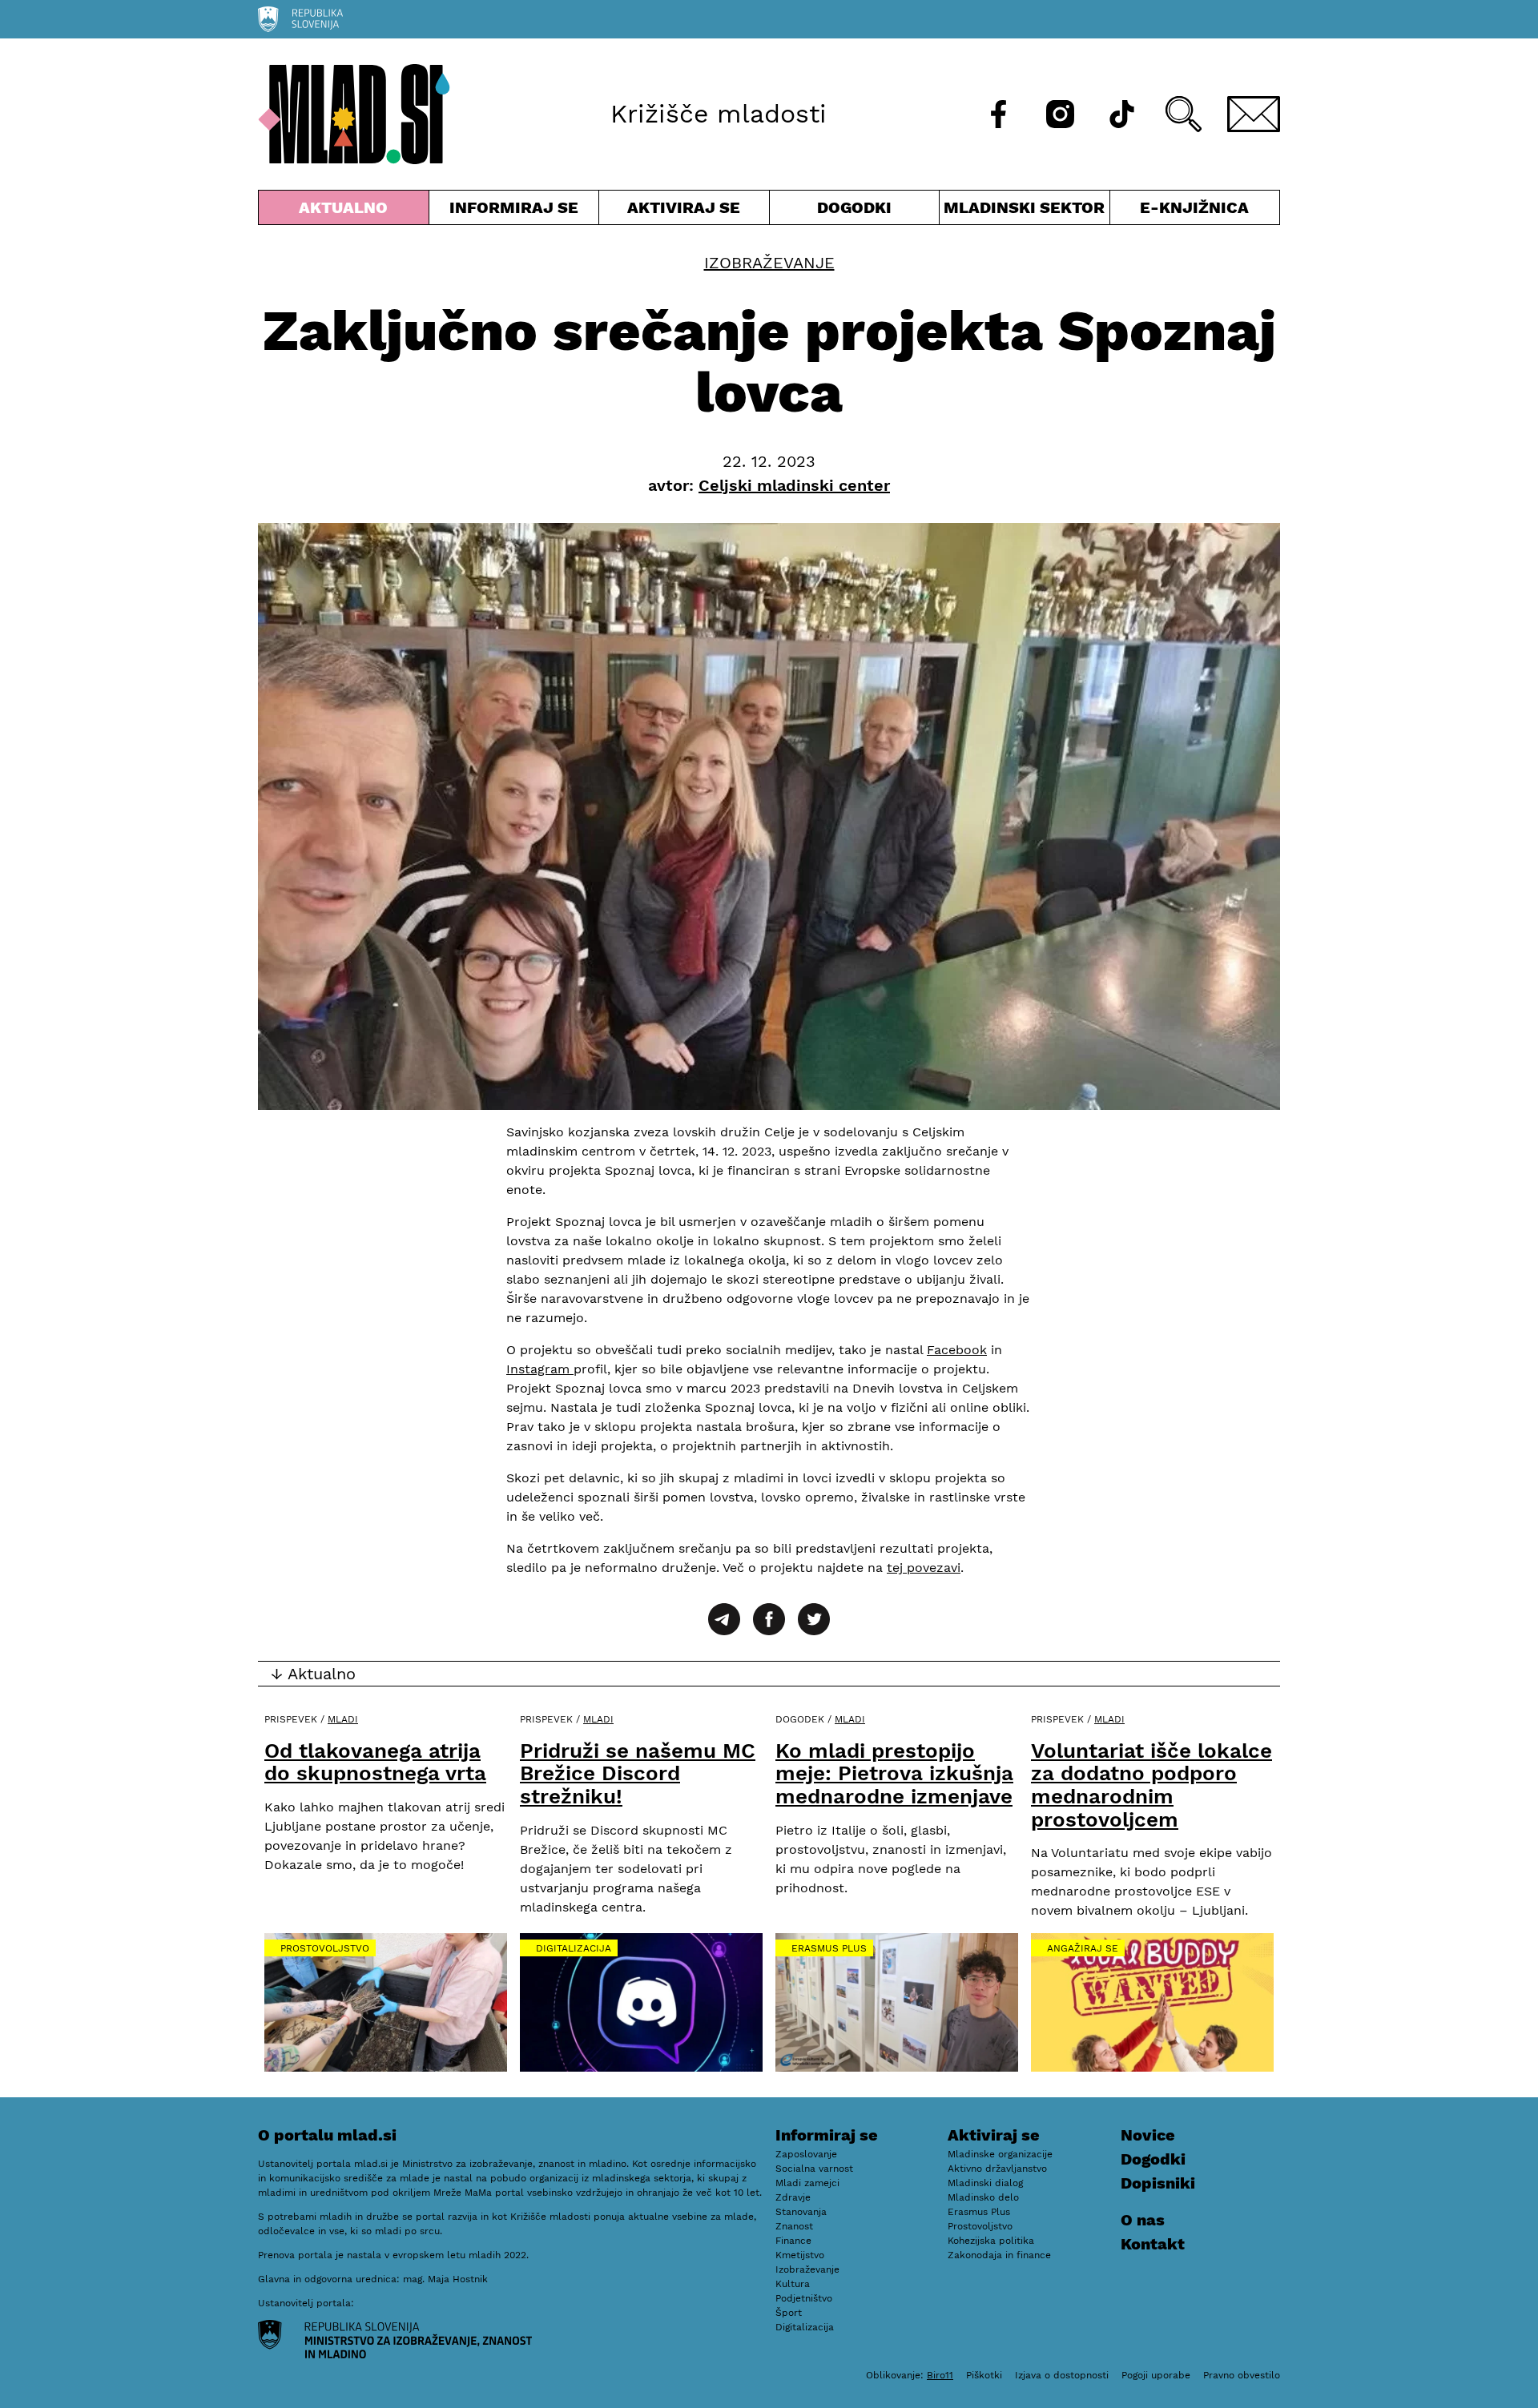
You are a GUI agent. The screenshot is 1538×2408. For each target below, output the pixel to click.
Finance (793, 2241)
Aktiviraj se (684, 211)
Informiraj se (514, 211)
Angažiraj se (1083, 1948)
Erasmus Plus (829, 1948)
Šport (789, 2313)
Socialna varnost (814, 2169)
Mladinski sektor (1025, 211)
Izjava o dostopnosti (1062, 2375)
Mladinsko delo (983, 2197)
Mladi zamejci (807, 2183)
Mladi (343, 1719)
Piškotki (984, 2375)
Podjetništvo (804, 2298)
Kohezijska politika (991, 2241)
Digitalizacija (574, 1948)
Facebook (957, 1350)
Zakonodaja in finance (999, 2255)
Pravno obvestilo (1242, 2375)
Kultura (793, 2284)
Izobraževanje (769, 263)
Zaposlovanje (806, 2154)
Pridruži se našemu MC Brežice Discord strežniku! (638, 1773)
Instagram (540, 1369)
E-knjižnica (1194, 207)
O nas (1143, 2220)
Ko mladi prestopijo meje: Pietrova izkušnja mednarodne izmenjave (894, 1773)
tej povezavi (924, 1568)
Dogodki (854, 207)
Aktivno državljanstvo (997, 2169)
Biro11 (940, 2375)
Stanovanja (801, 2212)
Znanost (794, 2226)
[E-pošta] (1254, 114)
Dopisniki (1158, 2183)
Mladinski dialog (985, 2183)
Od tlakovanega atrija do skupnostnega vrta (375, 1762)
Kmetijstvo (800, 2255)
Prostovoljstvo (325, 1948)
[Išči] (1184, 114)
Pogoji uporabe (1156, 2375)
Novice (1148, 2135)
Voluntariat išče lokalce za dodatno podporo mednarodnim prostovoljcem (1151, 1785)
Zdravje (793, 2197)
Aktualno (347, 211)
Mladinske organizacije (1000, 2154)
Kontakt (1153, 2244)
